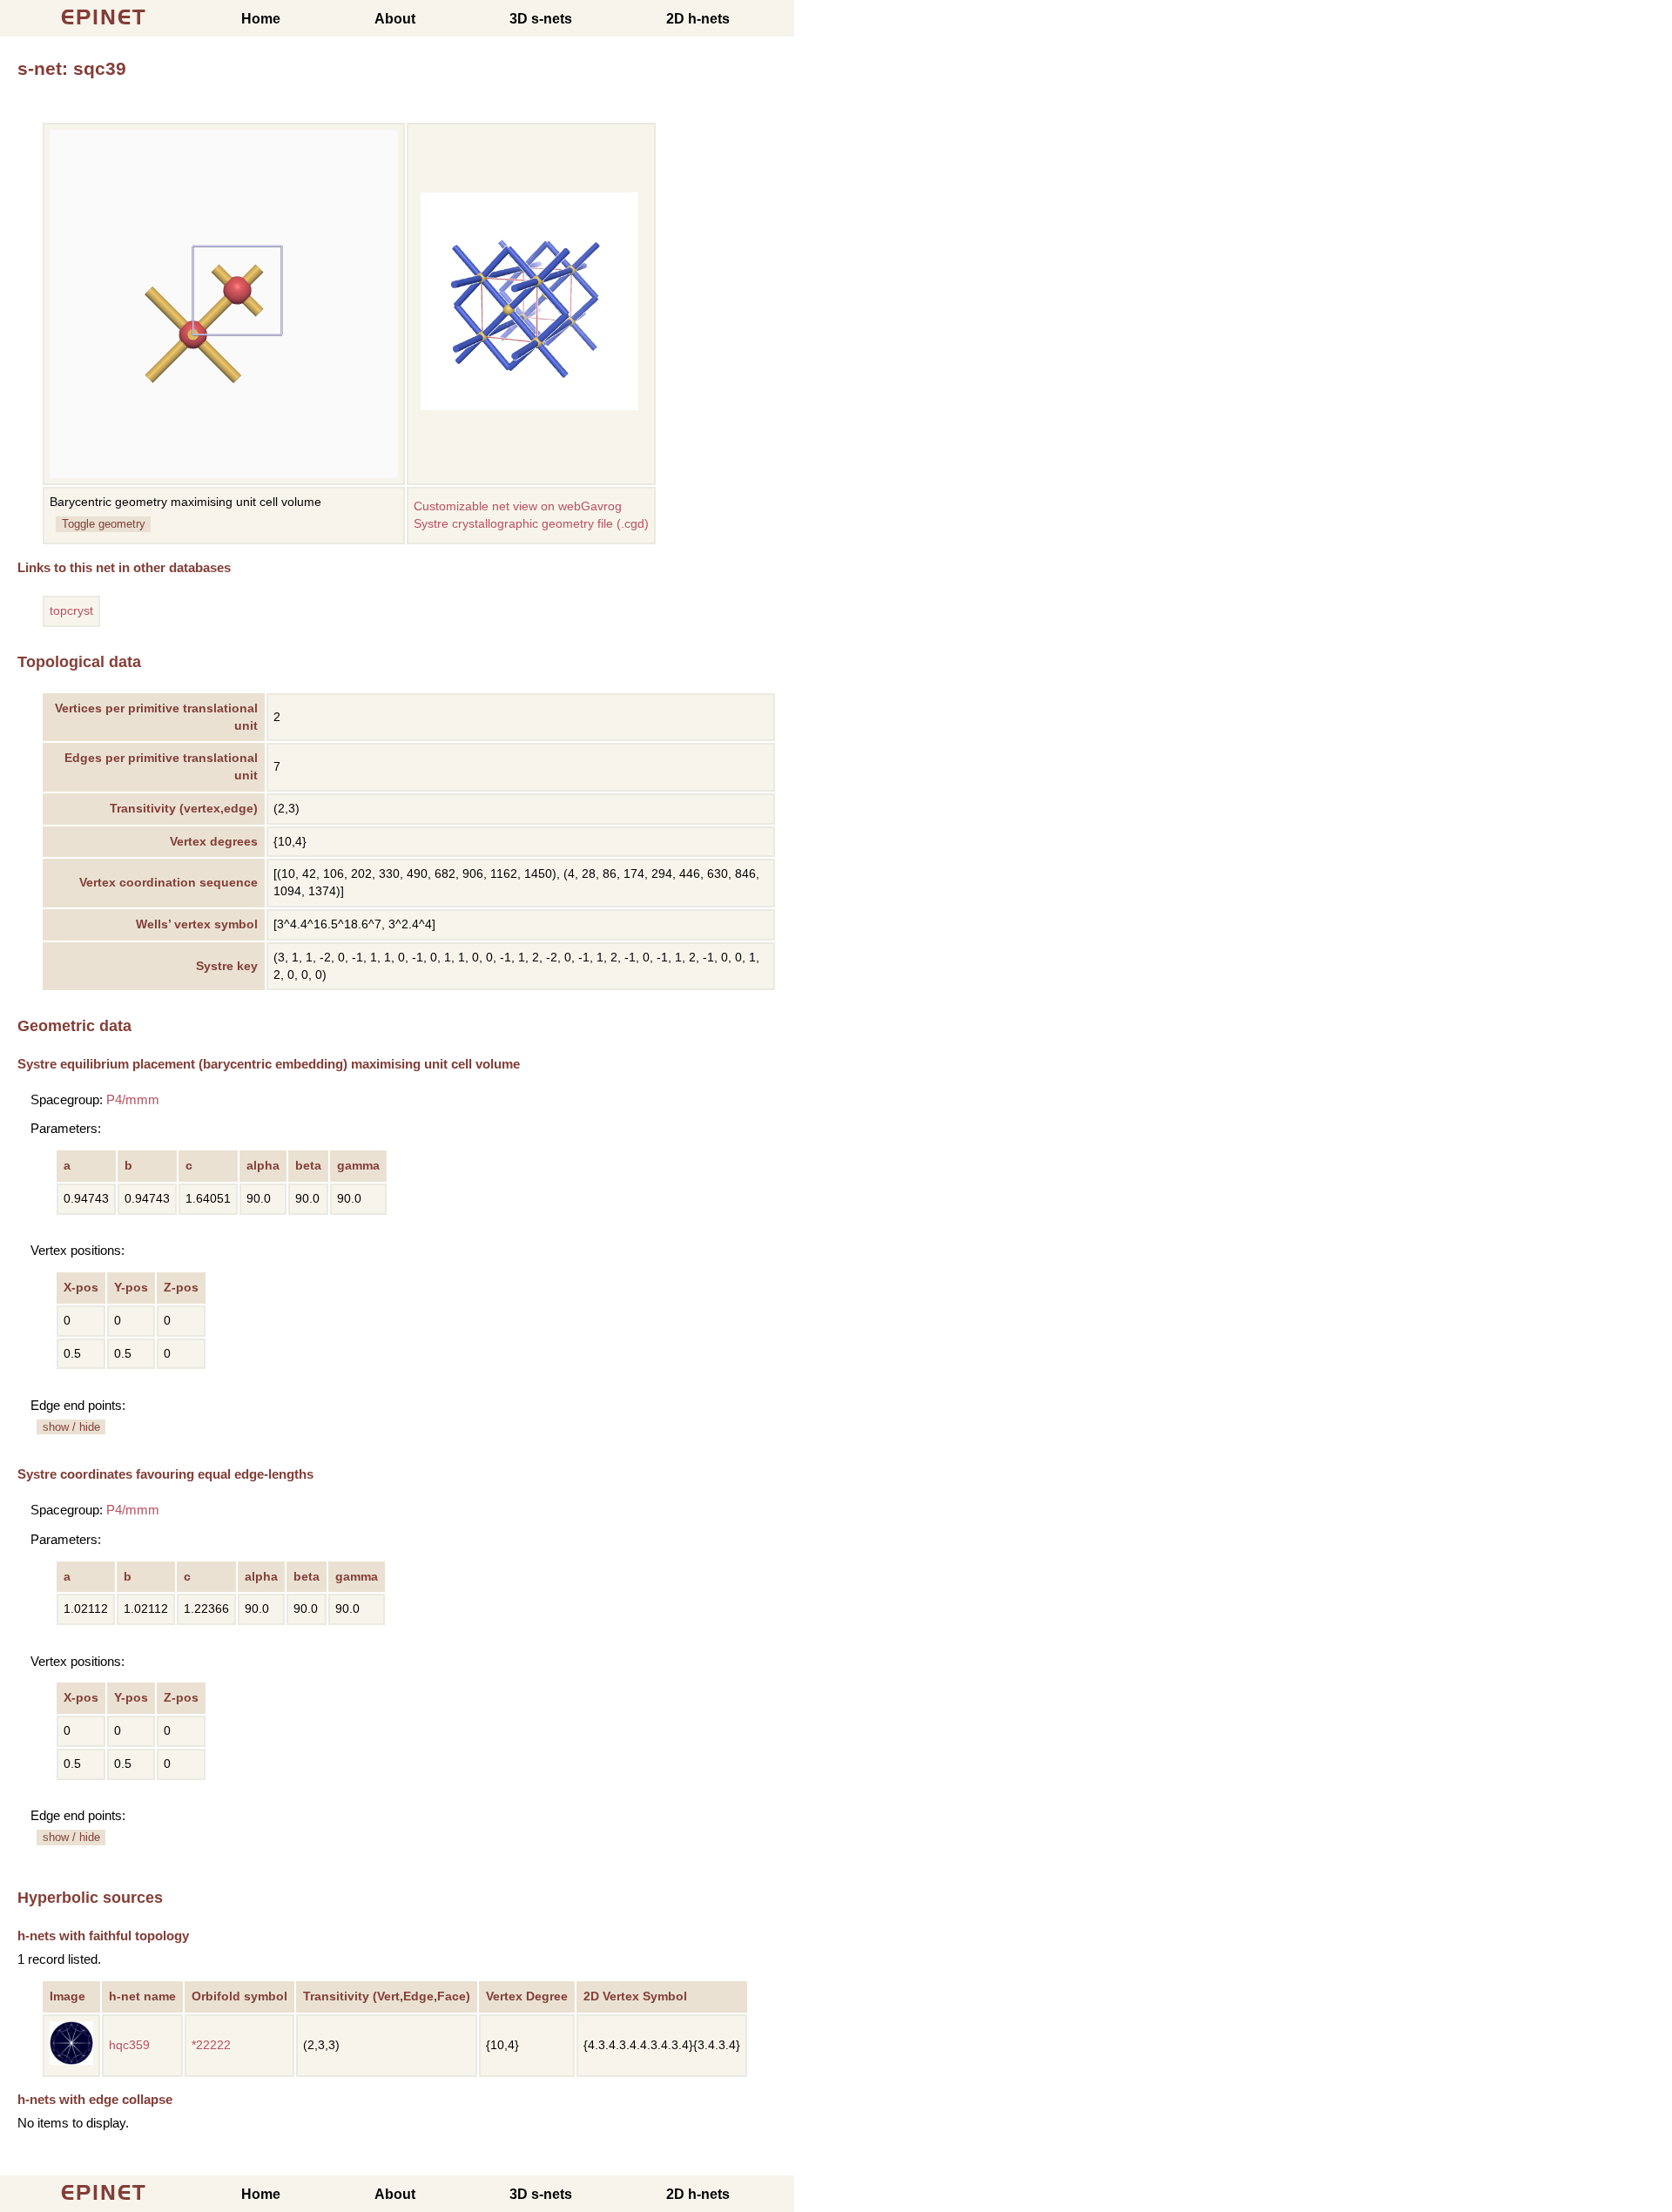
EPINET (104, 17)
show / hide (71, 1427)
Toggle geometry (104, 524)
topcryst (71, 611)
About (395, 19)
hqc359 (129, 2045)
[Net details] (71, 2061)
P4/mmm (133, 1099)
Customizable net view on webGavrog (518, 506)
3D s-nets (541, 19)
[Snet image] (529, 406)
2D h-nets (698, 19)
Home (261, 19)
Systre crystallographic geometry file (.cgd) (531, 524)
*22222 (211, 2045)
